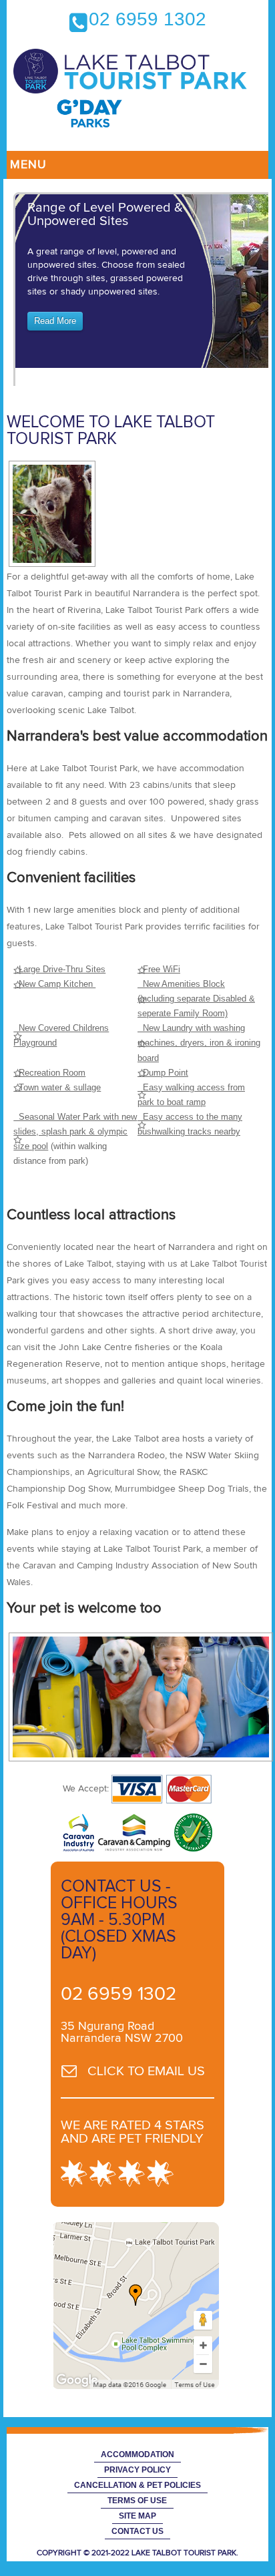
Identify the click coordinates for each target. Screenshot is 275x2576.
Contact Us (137, 2531)
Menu (28, 165)
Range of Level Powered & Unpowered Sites (105, 214)
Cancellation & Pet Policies (137, 2485)
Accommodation (137, 2454)
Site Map (137, 2516)
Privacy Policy (137, 2470)
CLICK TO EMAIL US (146, 2071)
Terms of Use (137, 2501)
